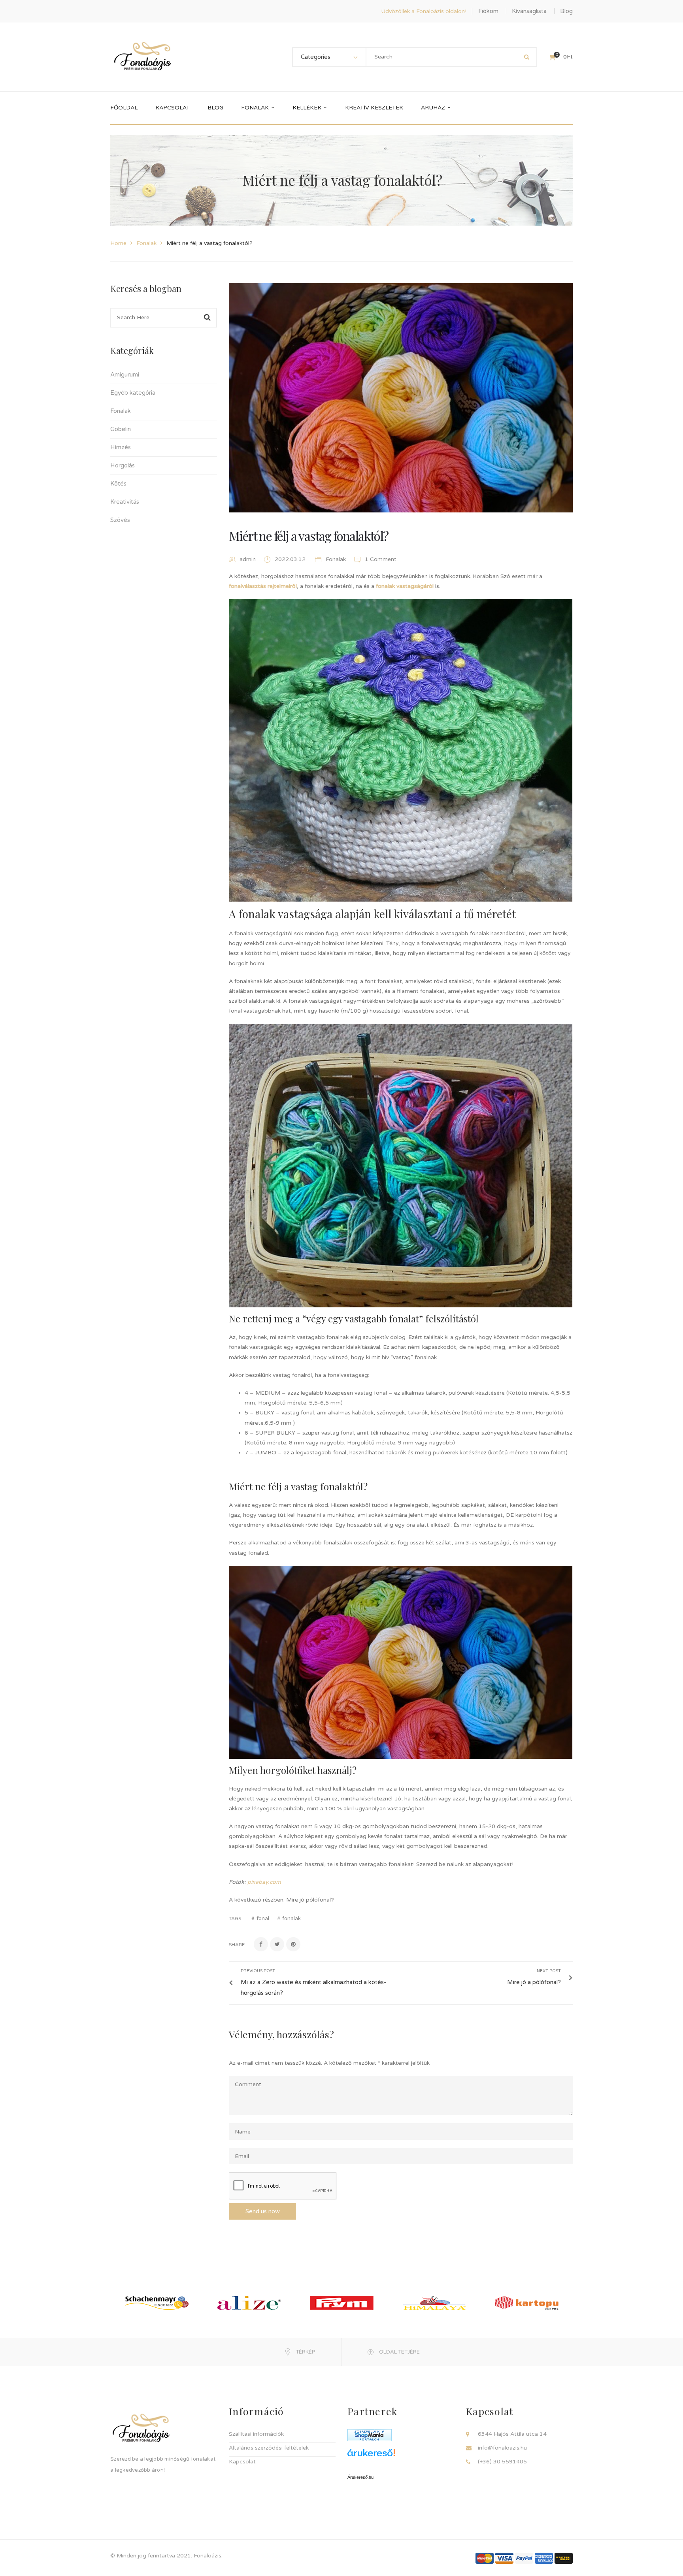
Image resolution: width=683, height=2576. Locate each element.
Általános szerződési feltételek (269, 2448)
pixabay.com (264, 1882)
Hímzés (121, 447)
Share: (237, 1945)
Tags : (236, 1919)
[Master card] (485, 2558)
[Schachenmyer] (157, 2302)
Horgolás (123, 465)
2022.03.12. (292, 559)
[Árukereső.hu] (401, 2456)
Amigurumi (125, 375)
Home (118, 243)
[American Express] (544, 2558)
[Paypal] (524, 2558)
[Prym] (342, 2302)
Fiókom (488, 11)
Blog (566, 11)
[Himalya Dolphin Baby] (434, 2302)
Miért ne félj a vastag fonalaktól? (309, 536)
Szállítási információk (256, 2434)
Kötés (118, 484)
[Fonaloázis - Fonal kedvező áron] (143, 57)
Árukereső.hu (360, 2477)
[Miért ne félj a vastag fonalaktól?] (401, 398)
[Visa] (504, 2558)
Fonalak (146, 243)
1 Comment (380, 559)
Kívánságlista (529, 11)
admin (248, 559)
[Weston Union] (564, 2558)
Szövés (120, 520)
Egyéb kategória (133, 393)
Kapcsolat (242, 2462)
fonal (263, 1919)
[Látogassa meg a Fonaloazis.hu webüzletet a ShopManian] (370, 2435)
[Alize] (249, 2302)
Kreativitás (125, 502)
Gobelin (121, 429)
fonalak (292, 1919)
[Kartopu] (527, 2302)
